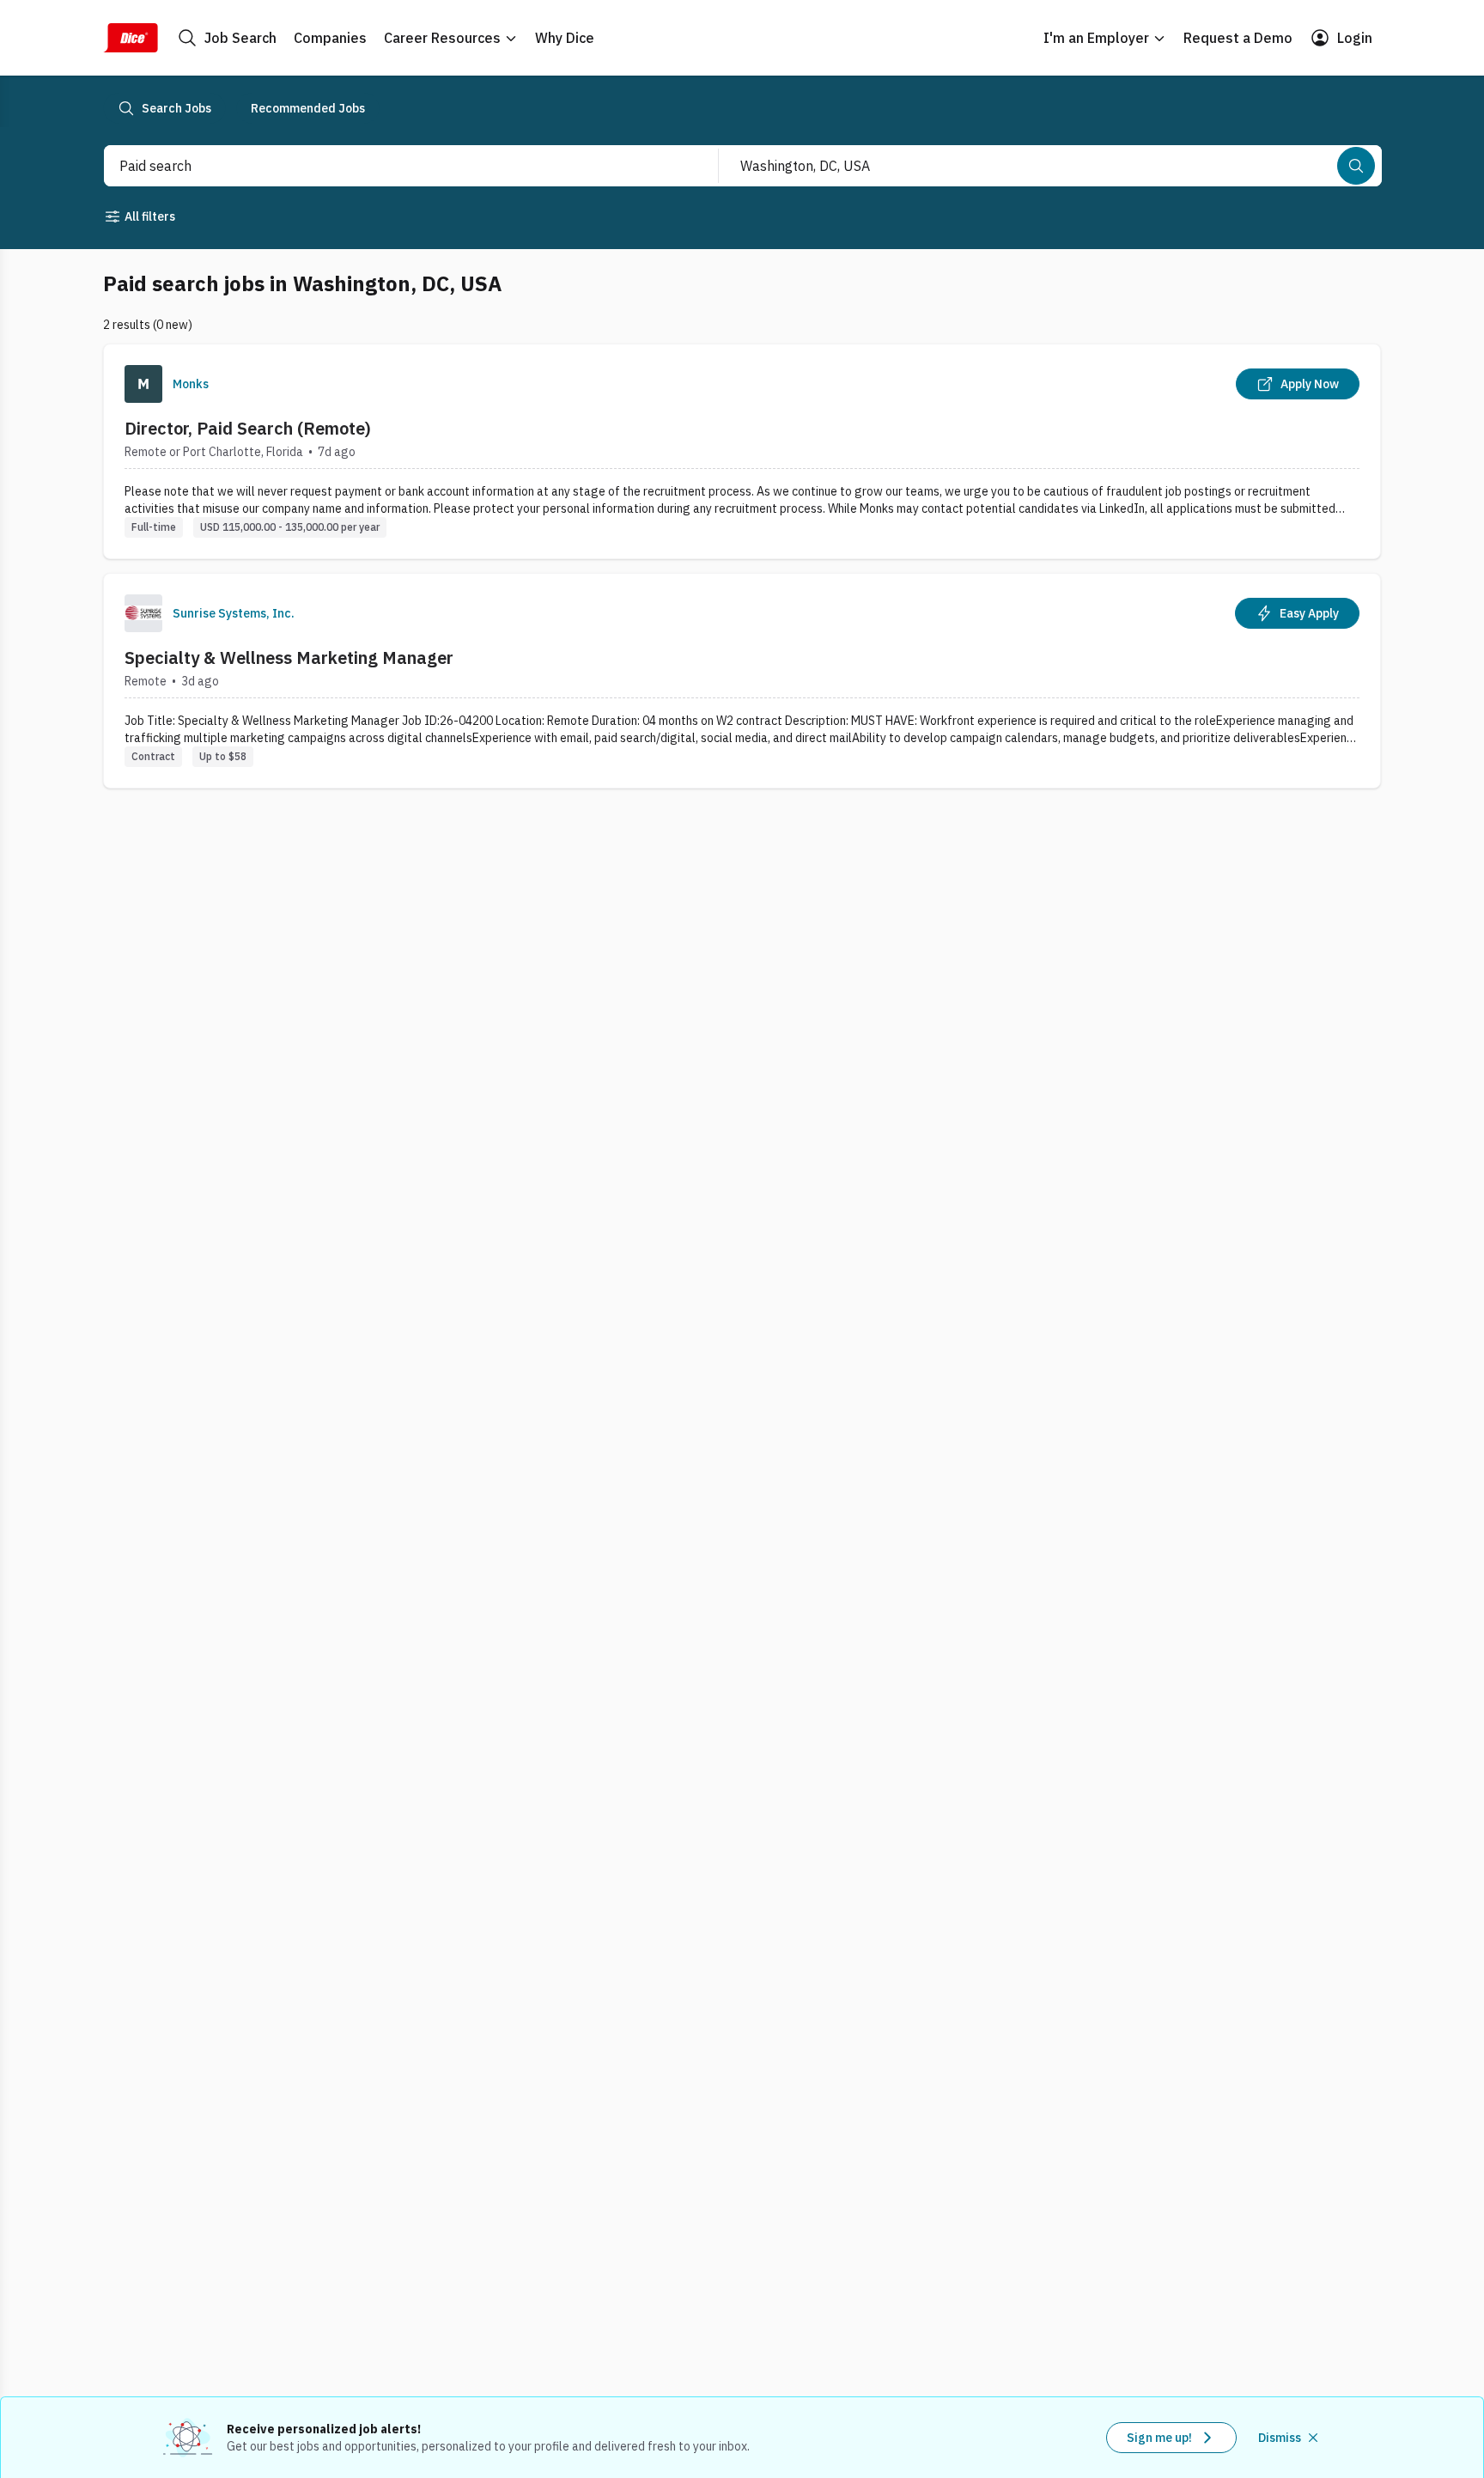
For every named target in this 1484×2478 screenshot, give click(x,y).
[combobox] (392, 166)
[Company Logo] (143, 384)
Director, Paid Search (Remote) (248, 428)
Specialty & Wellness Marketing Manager (289, 658)
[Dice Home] (131, 38)
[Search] (1356, 166)
